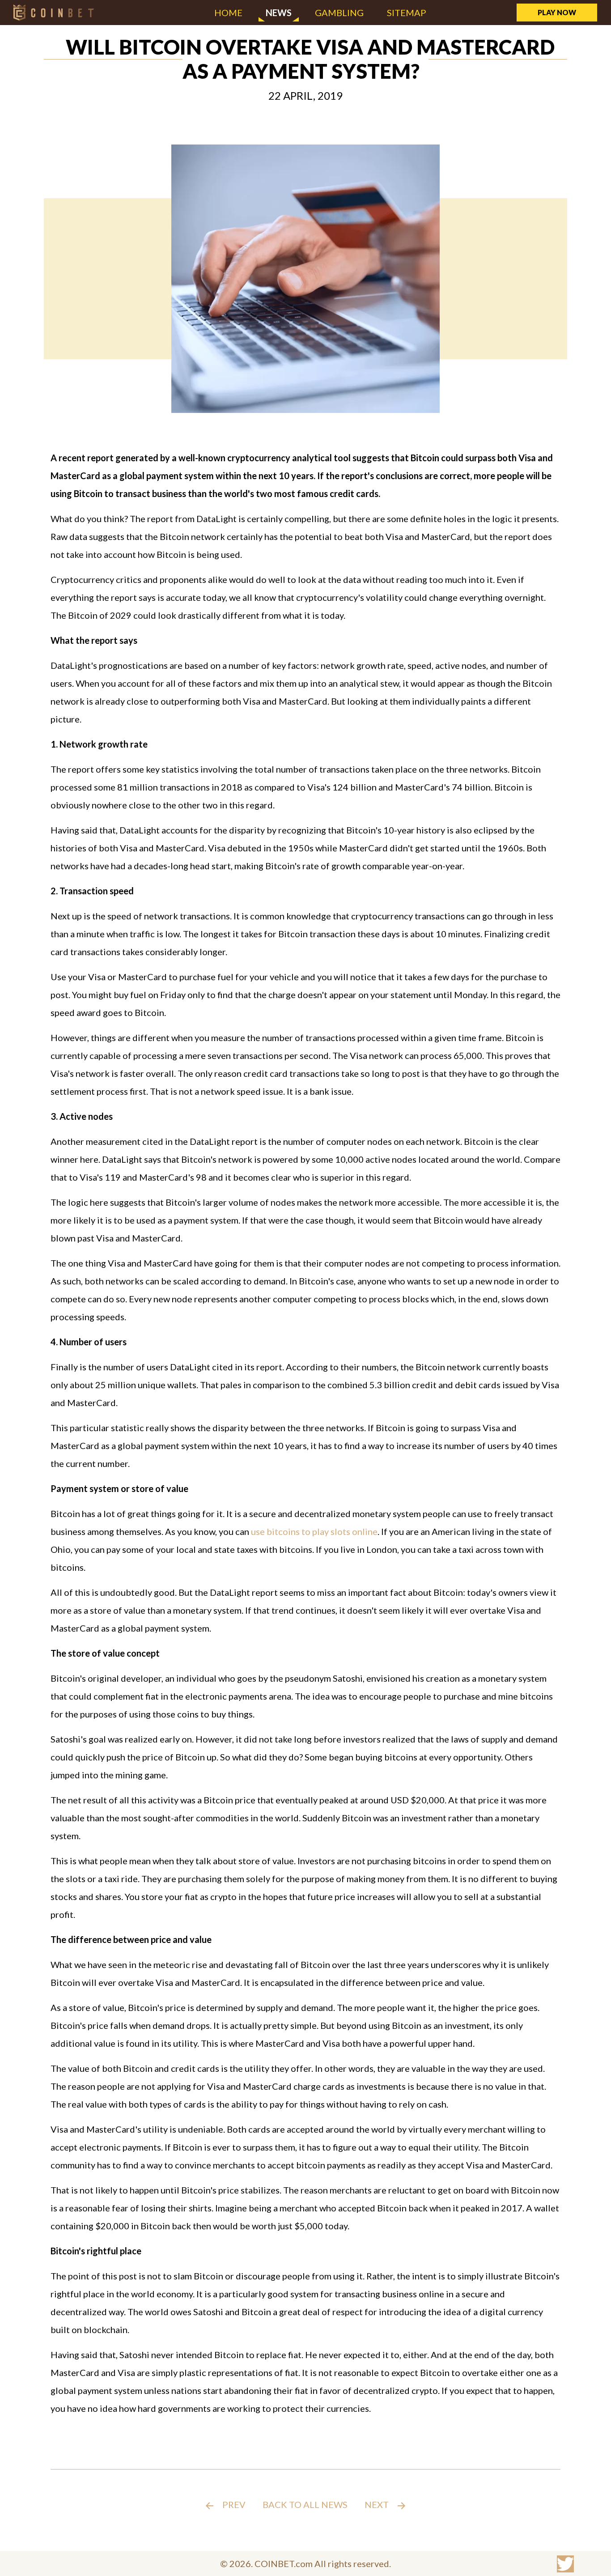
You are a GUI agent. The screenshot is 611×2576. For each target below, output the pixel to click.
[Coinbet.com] (54, 12)
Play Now (557, 12)
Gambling (339, 13)
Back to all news (305, 2504)
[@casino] (565, 2564)
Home (228, 13)
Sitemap (407, 13)
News (279, 13)
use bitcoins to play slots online (314, 1531)
